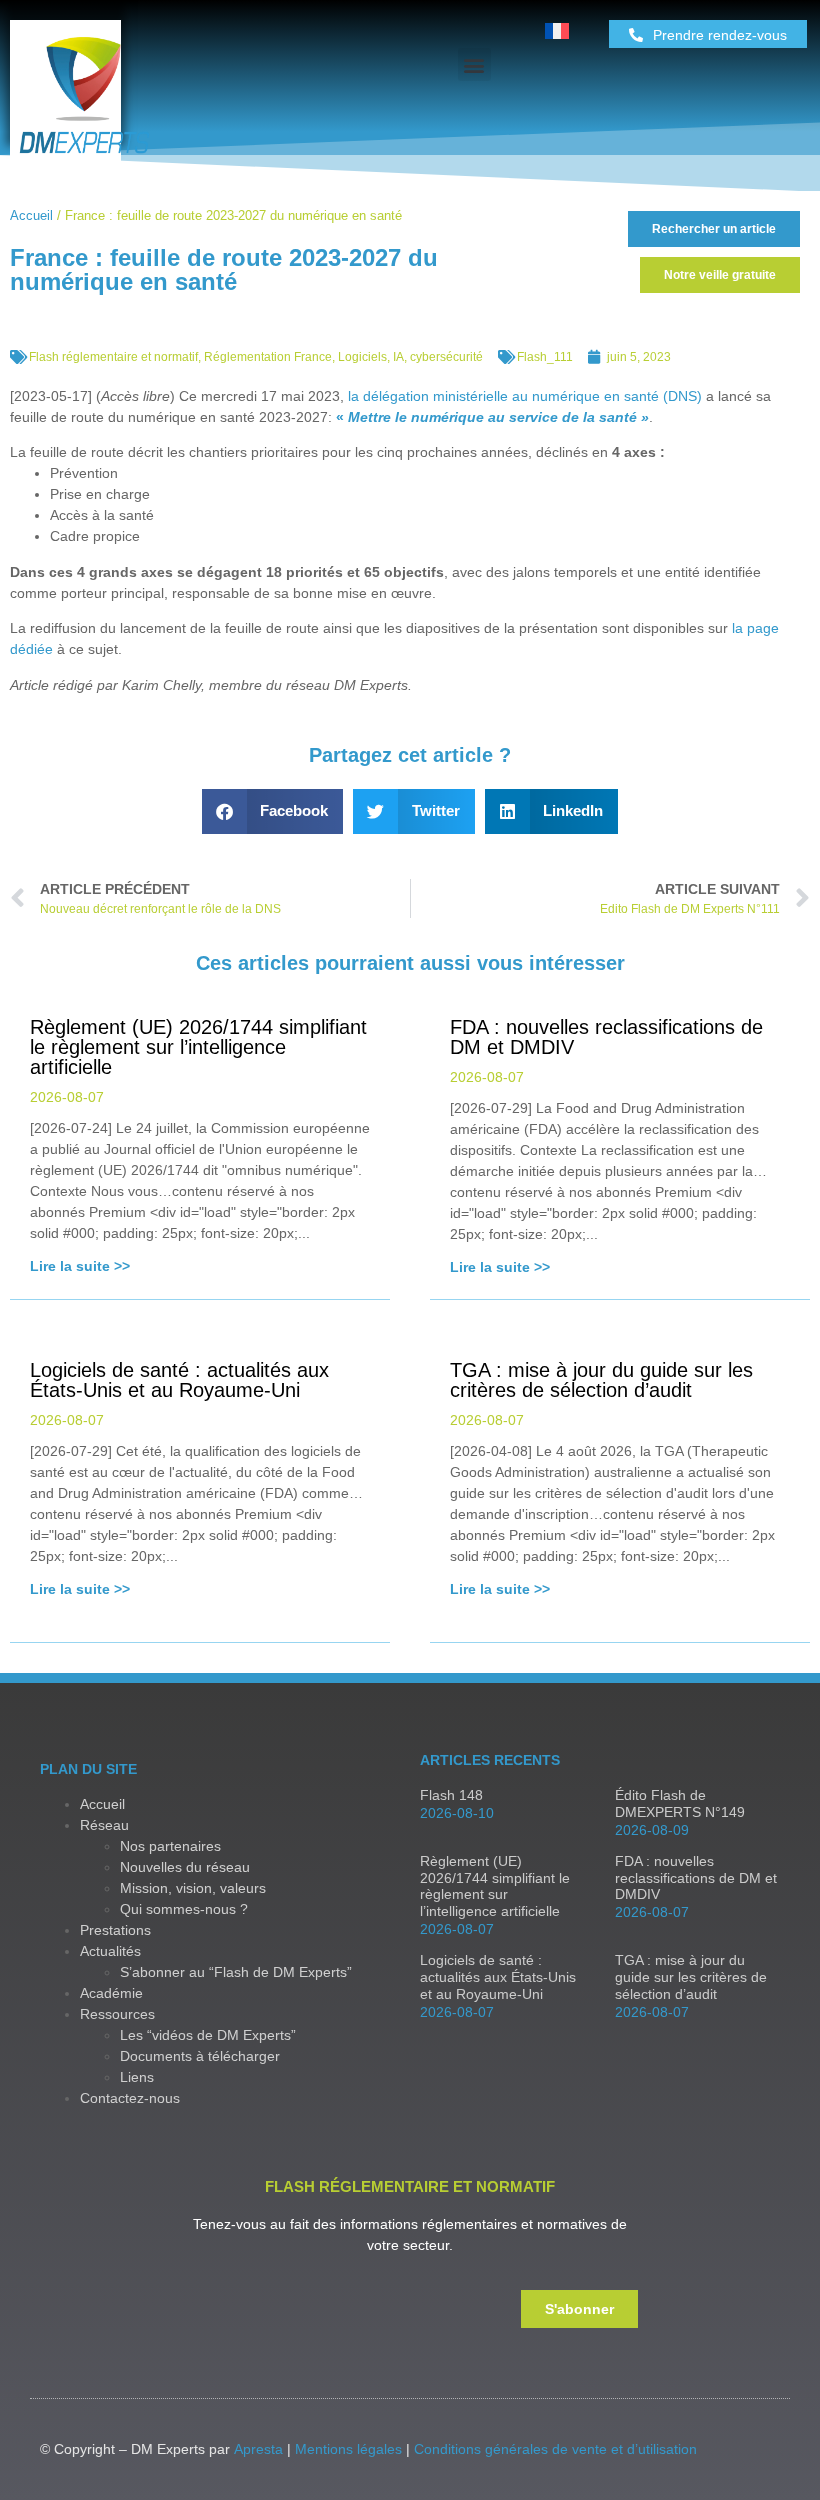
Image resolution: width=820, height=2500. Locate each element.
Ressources (117, 2014)
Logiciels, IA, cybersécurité (410, 357)
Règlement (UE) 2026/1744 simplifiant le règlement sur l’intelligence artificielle (495, 1886)
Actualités (110, 1951)
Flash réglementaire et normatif (113, 357)
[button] (474, 64)
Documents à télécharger (200, 2056)
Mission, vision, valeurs (193, 1888)
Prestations (115, 1930)
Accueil (31, 215)
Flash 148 (451, 1795)
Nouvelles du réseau (185, 1867)
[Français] (557, 34)
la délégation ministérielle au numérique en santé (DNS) (525, 396)
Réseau (104, 1825)
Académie (111, 1993)
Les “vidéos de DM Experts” (208, 2035)
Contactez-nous (130, 2098)
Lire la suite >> (80, 1266)
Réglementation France (268, 357)
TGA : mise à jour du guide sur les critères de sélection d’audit (691, 1977)
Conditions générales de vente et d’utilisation (555, 2449)
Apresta (258, 2449)
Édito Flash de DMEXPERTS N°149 (680, 1803)
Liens (137, 2077)
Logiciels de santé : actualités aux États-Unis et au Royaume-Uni (498, 1977)
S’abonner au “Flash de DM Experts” (236, 1972)
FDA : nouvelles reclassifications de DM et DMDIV (696, 1878)
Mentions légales (348, 2449)
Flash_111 (545, 357)
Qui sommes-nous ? (184, 1909)
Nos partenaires (170, 1846)
